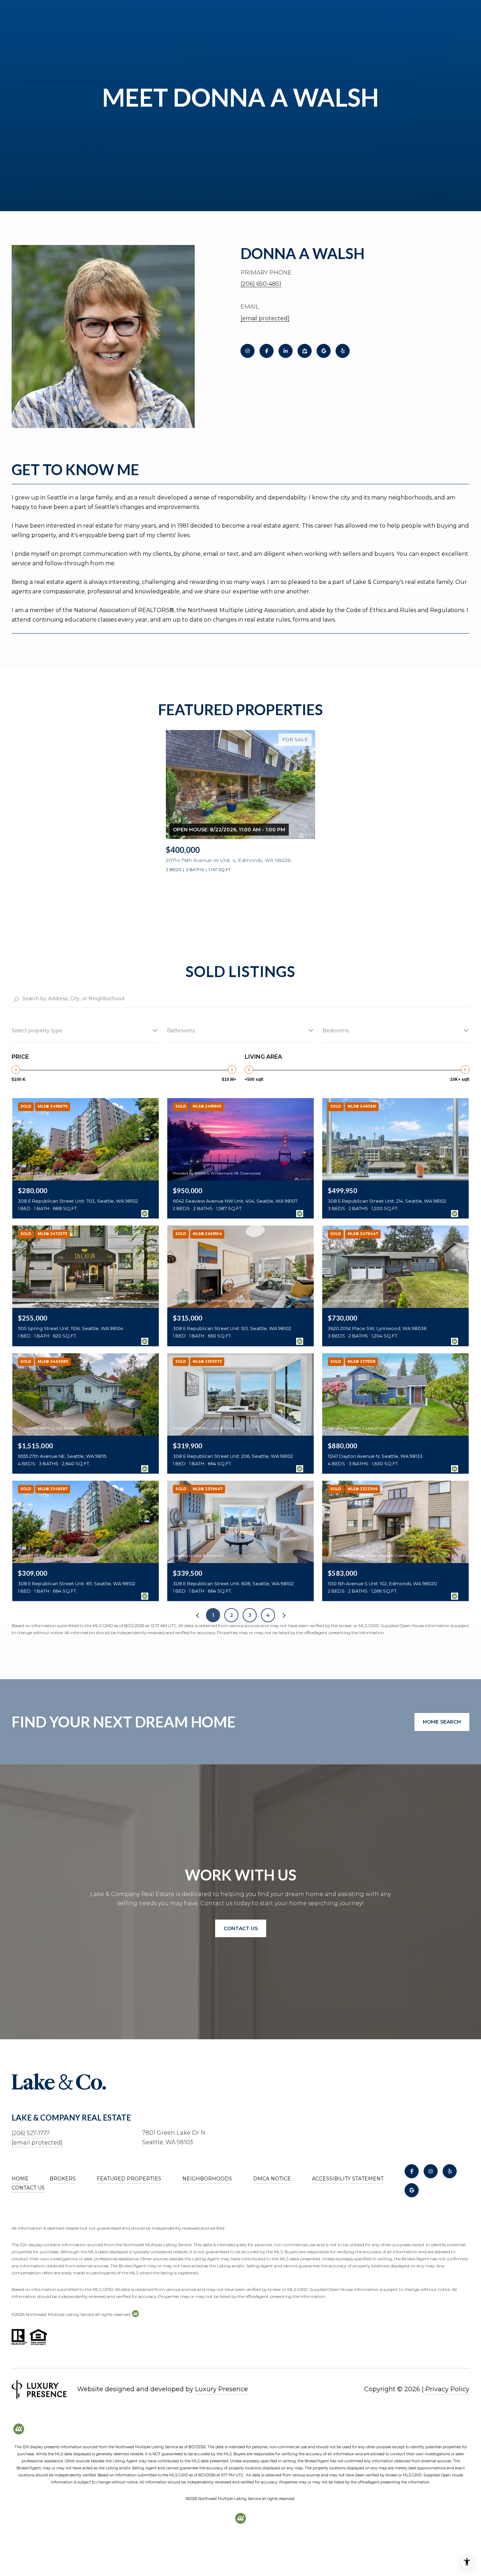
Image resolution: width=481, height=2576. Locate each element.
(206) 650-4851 (261, 284)
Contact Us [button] (241, 1928)
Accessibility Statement (348, 2179)
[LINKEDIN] (286, 351)
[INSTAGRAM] (248, 351)
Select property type (37, 1031)
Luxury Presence (221, 2389)
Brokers (63, 2179)
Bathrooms (181, 1031)
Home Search (442, 1722)
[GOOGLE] (324, 351)
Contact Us (28, 2188)
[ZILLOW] (305, 351)
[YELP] (343, 351)
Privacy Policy (447, 2389)
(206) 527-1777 (31, 2133)
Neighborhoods (207, 2179)
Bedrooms (336, 1031)
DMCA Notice (272, 2179)
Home (20, 2179)
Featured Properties (129, 2179)
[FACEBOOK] (267, 351)
